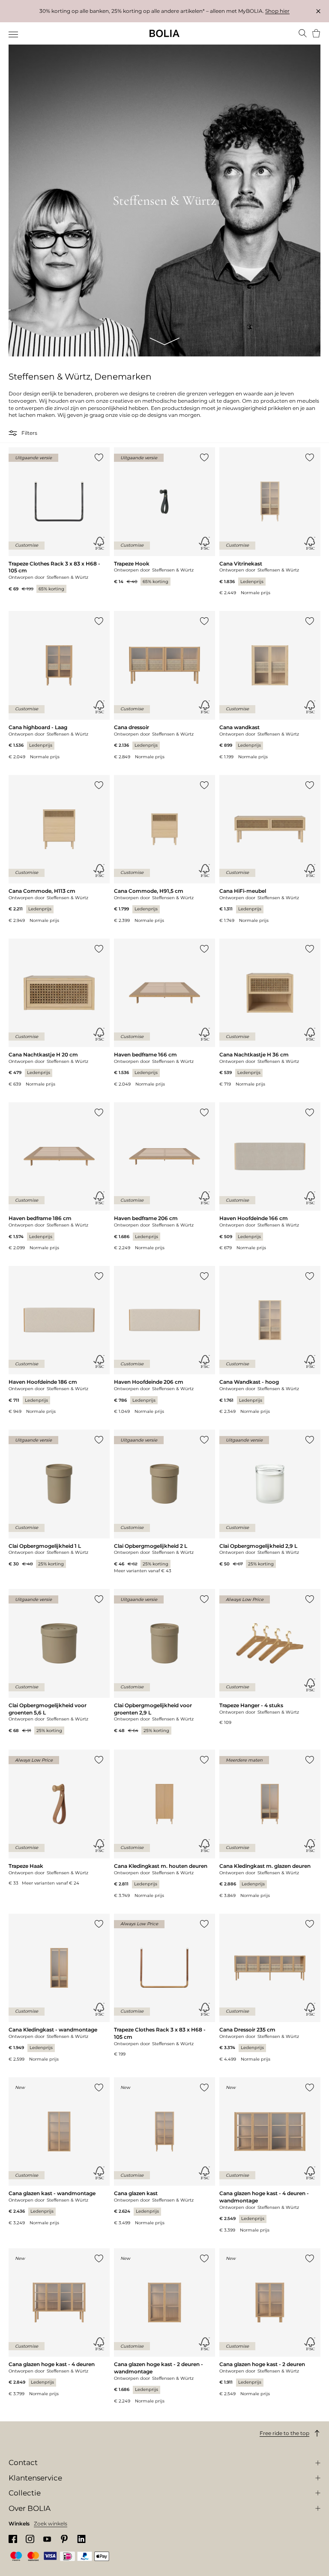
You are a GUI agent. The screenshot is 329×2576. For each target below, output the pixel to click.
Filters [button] (29, 433)
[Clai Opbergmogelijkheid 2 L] (164, 1502)
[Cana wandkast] (270, 685)
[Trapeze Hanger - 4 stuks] (270, 1657)
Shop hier (277, 11)
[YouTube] (47, 2539)
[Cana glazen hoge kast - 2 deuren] (270, 2323)
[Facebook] (13, 2539)
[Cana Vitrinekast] (270, 522)
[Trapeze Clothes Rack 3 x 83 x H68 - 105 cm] (59, 520)
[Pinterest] (64, 2539)
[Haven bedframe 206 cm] (164, 1177)
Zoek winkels (51, 2524)
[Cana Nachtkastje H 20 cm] (59, 1013)
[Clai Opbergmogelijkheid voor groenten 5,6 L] (59, 1662)
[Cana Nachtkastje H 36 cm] (270, 1013)
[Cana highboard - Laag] (59, 685)
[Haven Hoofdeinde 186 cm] (59, 1340)
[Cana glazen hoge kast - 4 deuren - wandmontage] (270, 2155)
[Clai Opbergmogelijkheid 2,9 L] (270, 1499)
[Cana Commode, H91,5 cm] (164, 849)
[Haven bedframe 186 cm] (59, 1177)
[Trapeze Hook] (164, 516)
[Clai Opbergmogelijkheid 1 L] (59, 1499)
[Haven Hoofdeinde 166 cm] (270, 1177)
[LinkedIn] (81, 2539)
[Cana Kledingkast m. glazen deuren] (270, 1824)
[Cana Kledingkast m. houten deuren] (164, 1824)
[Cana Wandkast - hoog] (270, 1340)
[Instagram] (30, 2539)
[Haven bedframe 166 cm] (164, 1013)
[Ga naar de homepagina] (164, 33)
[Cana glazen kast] (164, 2152)
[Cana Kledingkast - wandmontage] (59, 1988)
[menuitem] (14, 34)
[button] (14, 433)
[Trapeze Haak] (59, 1818)
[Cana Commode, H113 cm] (59, 849)
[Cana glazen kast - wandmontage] (59, 2152)
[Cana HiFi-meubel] (270, 849)
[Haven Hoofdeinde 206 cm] (164, 1340)
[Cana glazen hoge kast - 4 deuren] (59, 2323)
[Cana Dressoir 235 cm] (270, 1988)
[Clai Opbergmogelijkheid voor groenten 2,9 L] (164, 1662)
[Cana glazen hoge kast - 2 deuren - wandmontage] (164, 2326)
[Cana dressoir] (164, 685)
